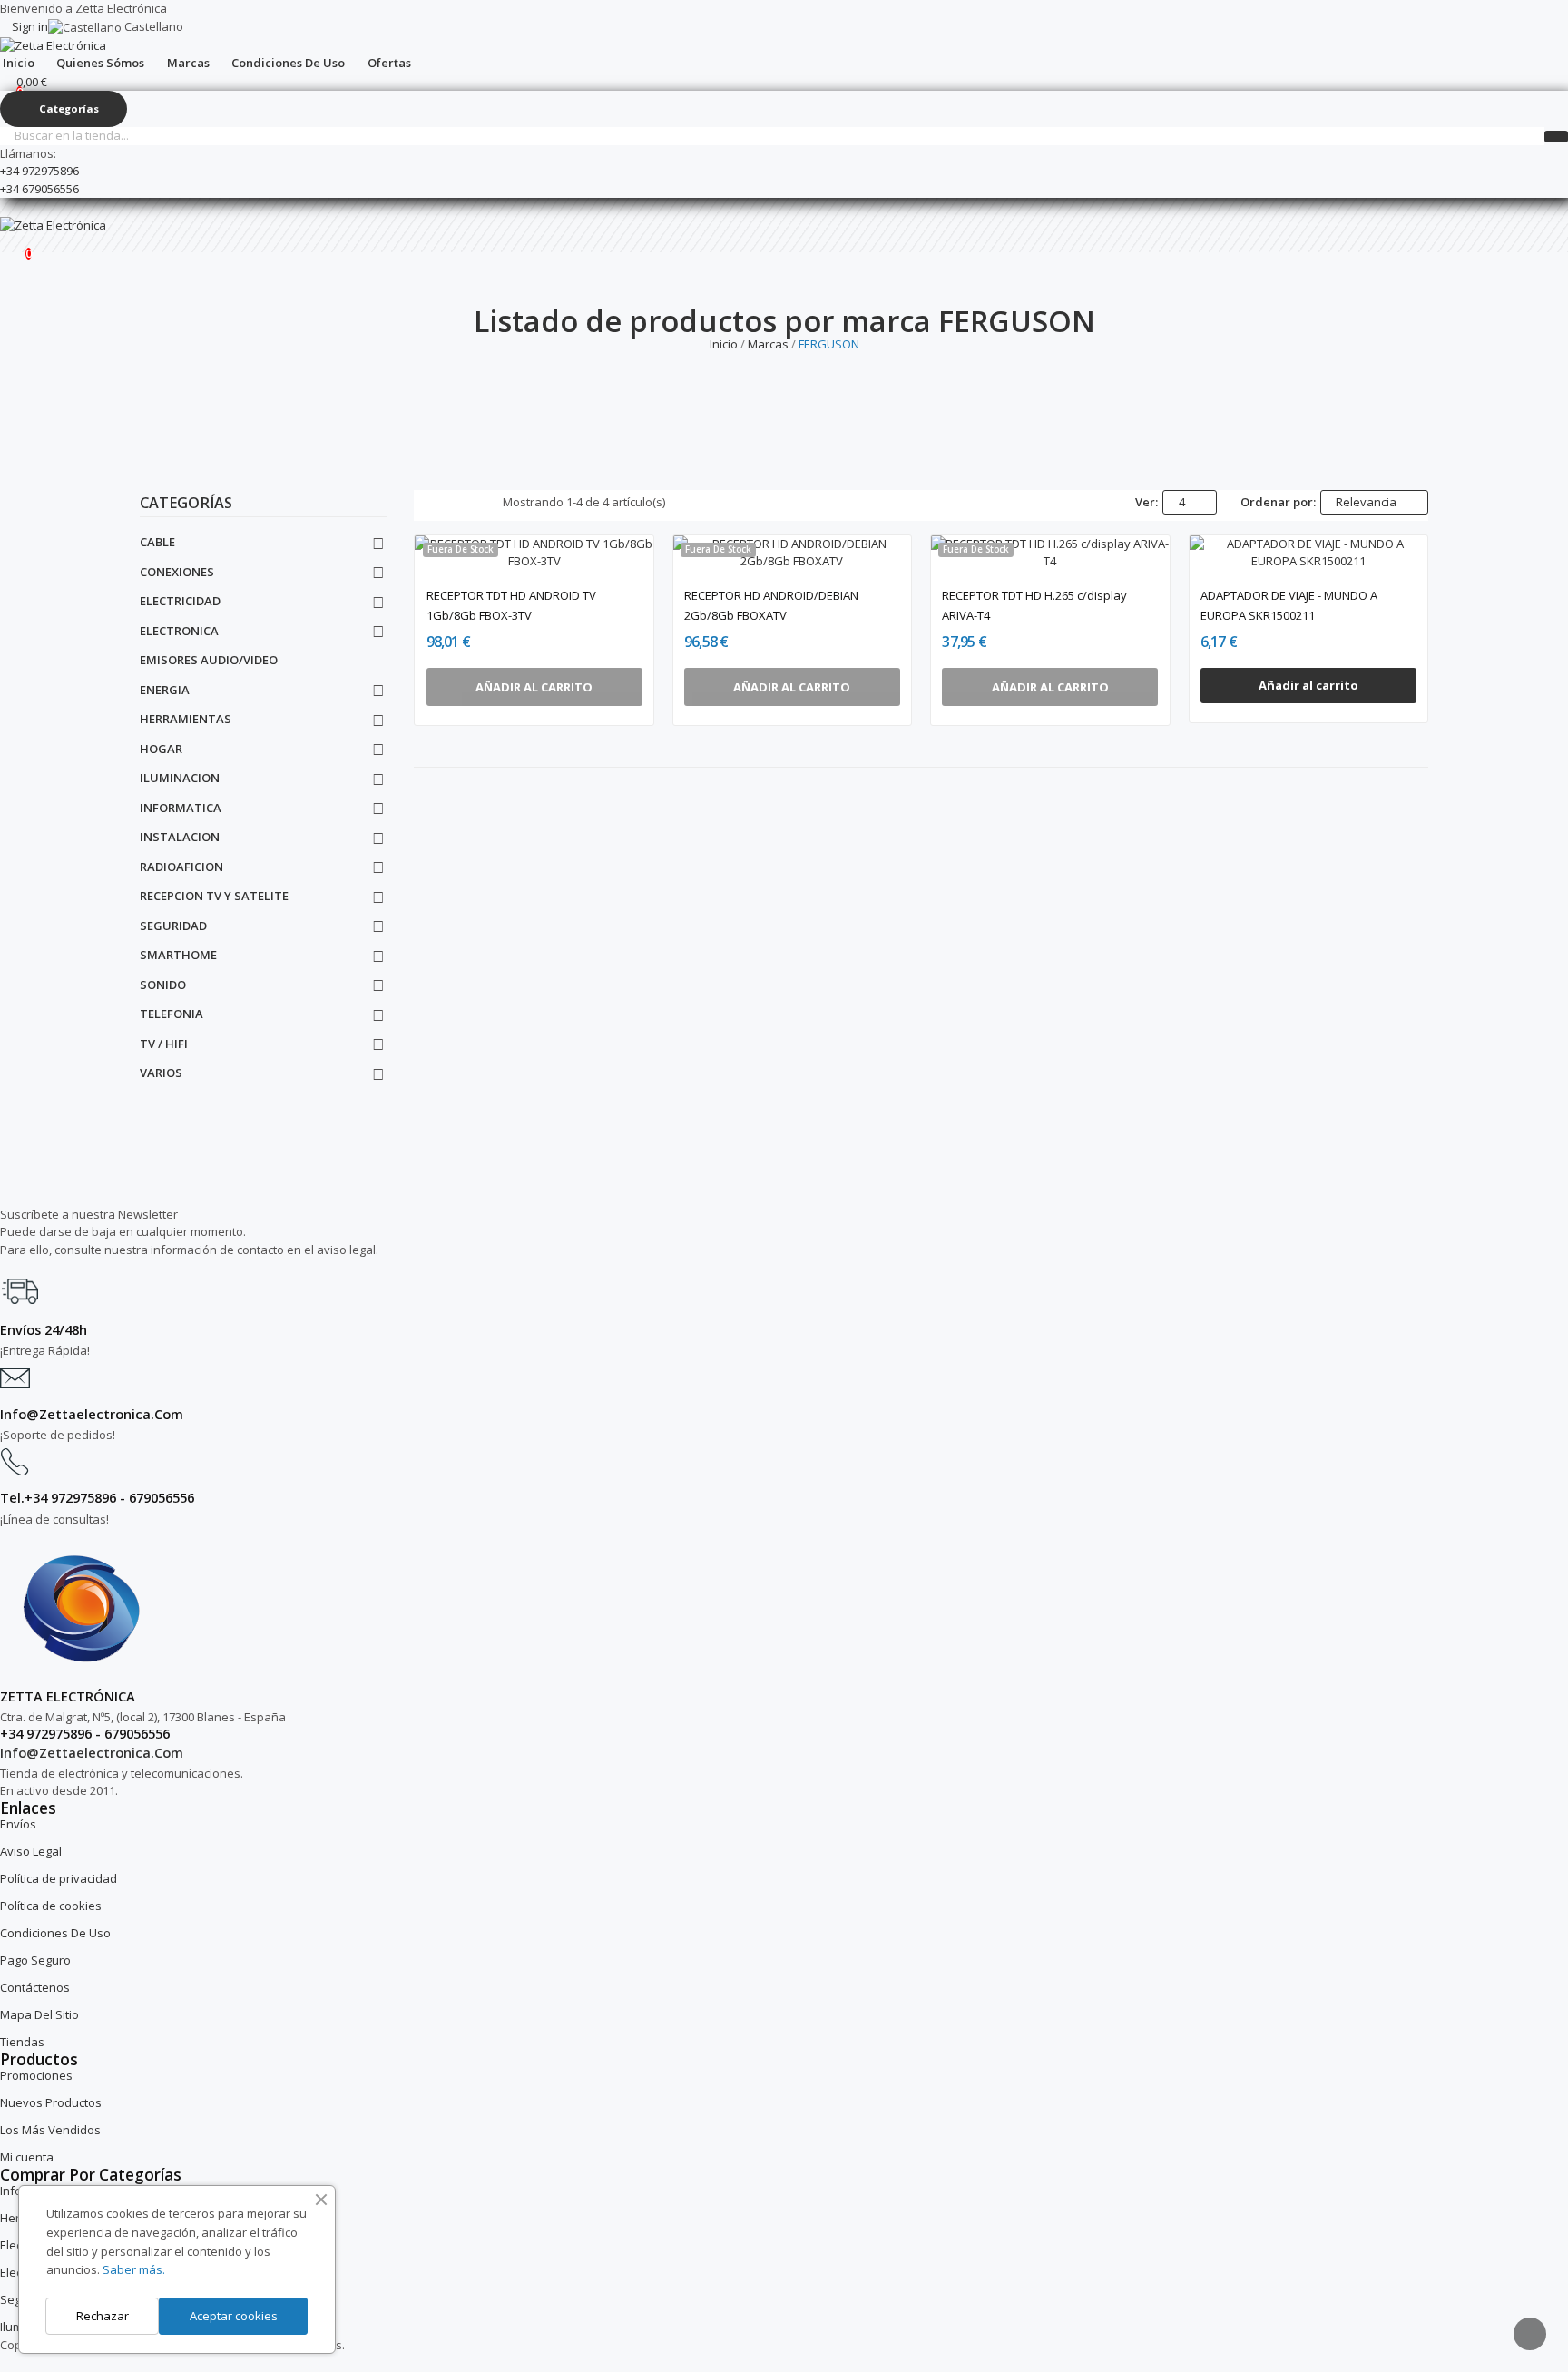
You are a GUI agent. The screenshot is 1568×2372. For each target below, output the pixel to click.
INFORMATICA (181, 808)
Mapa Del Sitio (39, 2014)
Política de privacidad (59, 1878)
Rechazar (103, 2316)
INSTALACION (180, 837)
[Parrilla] (422, 503)
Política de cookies (51, 1906)
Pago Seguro (35, 1960)
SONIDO (163, 985)
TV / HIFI (164, 1044)
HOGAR (161, 749)
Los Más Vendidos (50, 2130)
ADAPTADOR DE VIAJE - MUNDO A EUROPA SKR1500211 (1289, 605)
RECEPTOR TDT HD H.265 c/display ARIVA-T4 (1034, 605)
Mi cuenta (27, 2157)
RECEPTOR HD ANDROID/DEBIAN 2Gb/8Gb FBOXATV (771, 605)
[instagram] (23, 1264)
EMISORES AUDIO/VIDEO (209, 660)
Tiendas (22, 2042)
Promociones (36, 2075)
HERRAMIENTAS (186, 719)
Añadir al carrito (1308, 685)
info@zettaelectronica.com (92, 1752)
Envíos (18, 1824)
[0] (14, 244)
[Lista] (446, 503)
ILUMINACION (180, 778)
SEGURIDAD (173, 926)
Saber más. (134, 2269)
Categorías (186, 504)
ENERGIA (165, 690)
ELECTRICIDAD (180, 601)
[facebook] (5, 1264)
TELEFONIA (171, 1014)
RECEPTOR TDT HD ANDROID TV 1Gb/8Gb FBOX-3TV (511, 605)
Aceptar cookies (234, 2316)
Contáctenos (35, 1987)
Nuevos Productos (51, 2102)
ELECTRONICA (179, 631)
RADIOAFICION (181, 867)
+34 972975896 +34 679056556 (39, 180)
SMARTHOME (178, 955)
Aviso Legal (31, 1851)
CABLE (157, 542)
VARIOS (161, 1073)
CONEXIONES (177, 572)
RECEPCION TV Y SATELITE (214, 896)
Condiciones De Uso (55, 1933)
